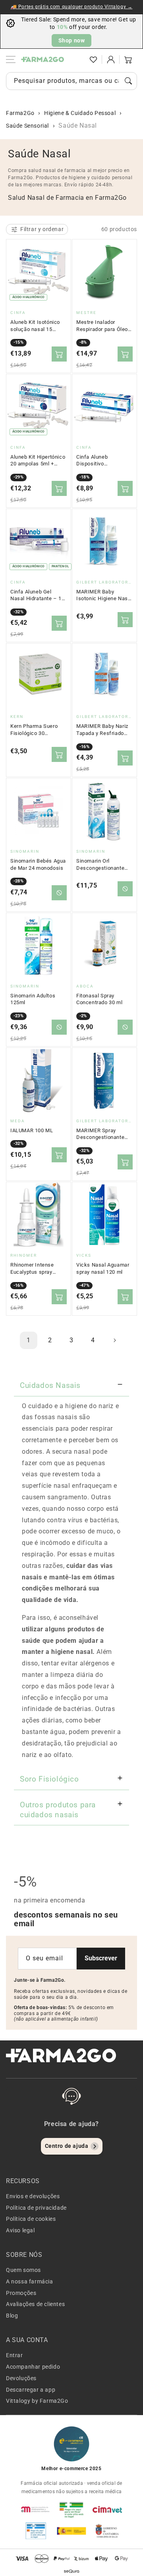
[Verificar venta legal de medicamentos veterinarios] (36, 2531)
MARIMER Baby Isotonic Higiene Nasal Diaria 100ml (104, 595)
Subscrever (101, 1958)
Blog (12, 2316)
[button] (76, 59)
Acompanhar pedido (33, 2367)
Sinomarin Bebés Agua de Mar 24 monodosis (38, 864)
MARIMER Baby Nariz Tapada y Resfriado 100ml (102, 730)
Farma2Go (20, 113)
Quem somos (23, 2270)
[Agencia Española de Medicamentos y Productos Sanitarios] (36, 2509)
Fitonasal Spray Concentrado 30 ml (99, 999)
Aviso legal (20, 2230)
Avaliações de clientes (35, 2304)
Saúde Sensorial (27, 126)
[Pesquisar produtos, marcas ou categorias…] (128, 81)
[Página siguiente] (114, 1340)
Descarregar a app (31, 2390)
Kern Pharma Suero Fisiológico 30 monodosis (34, 730)
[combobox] (71, 81)
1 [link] (29, 1340)
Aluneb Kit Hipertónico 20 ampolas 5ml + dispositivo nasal (38, 461)
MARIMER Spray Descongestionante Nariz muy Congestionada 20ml (101, 1134)
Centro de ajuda (67, 2146)
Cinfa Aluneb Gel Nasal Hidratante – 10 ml (38, 595)
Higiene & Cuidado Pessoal (80, 113)
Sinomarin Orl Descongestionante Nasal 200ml (100, 865)
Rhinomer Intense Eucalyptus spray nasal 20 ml (32, 1269)
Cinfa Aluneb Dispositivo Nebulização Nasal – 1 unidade (104, 461)
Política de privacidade (36, 2208)
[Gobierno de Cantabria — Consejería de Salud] (107, 2531)
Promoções (21, 2293)
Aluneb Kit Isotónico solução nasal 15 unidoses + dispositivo (38, 326)
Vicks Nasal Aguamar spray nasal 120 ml (103, 1268)
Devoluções (21, 2378)
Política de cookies (31, 2219)
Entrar (14, 2355)
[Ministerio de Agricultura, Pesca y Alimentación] (71, 2531)
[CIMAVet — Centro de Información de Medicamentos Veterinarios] (107, 2509)
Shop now (72, 40)
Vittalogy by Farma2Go (37, 2401)
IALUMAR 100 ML (32, 1130)
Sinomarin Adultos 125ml (33, 999)
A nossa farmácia (30, 2281)
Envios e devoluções (33, 2196)
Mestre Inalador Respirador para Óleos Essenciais (104, 326)
